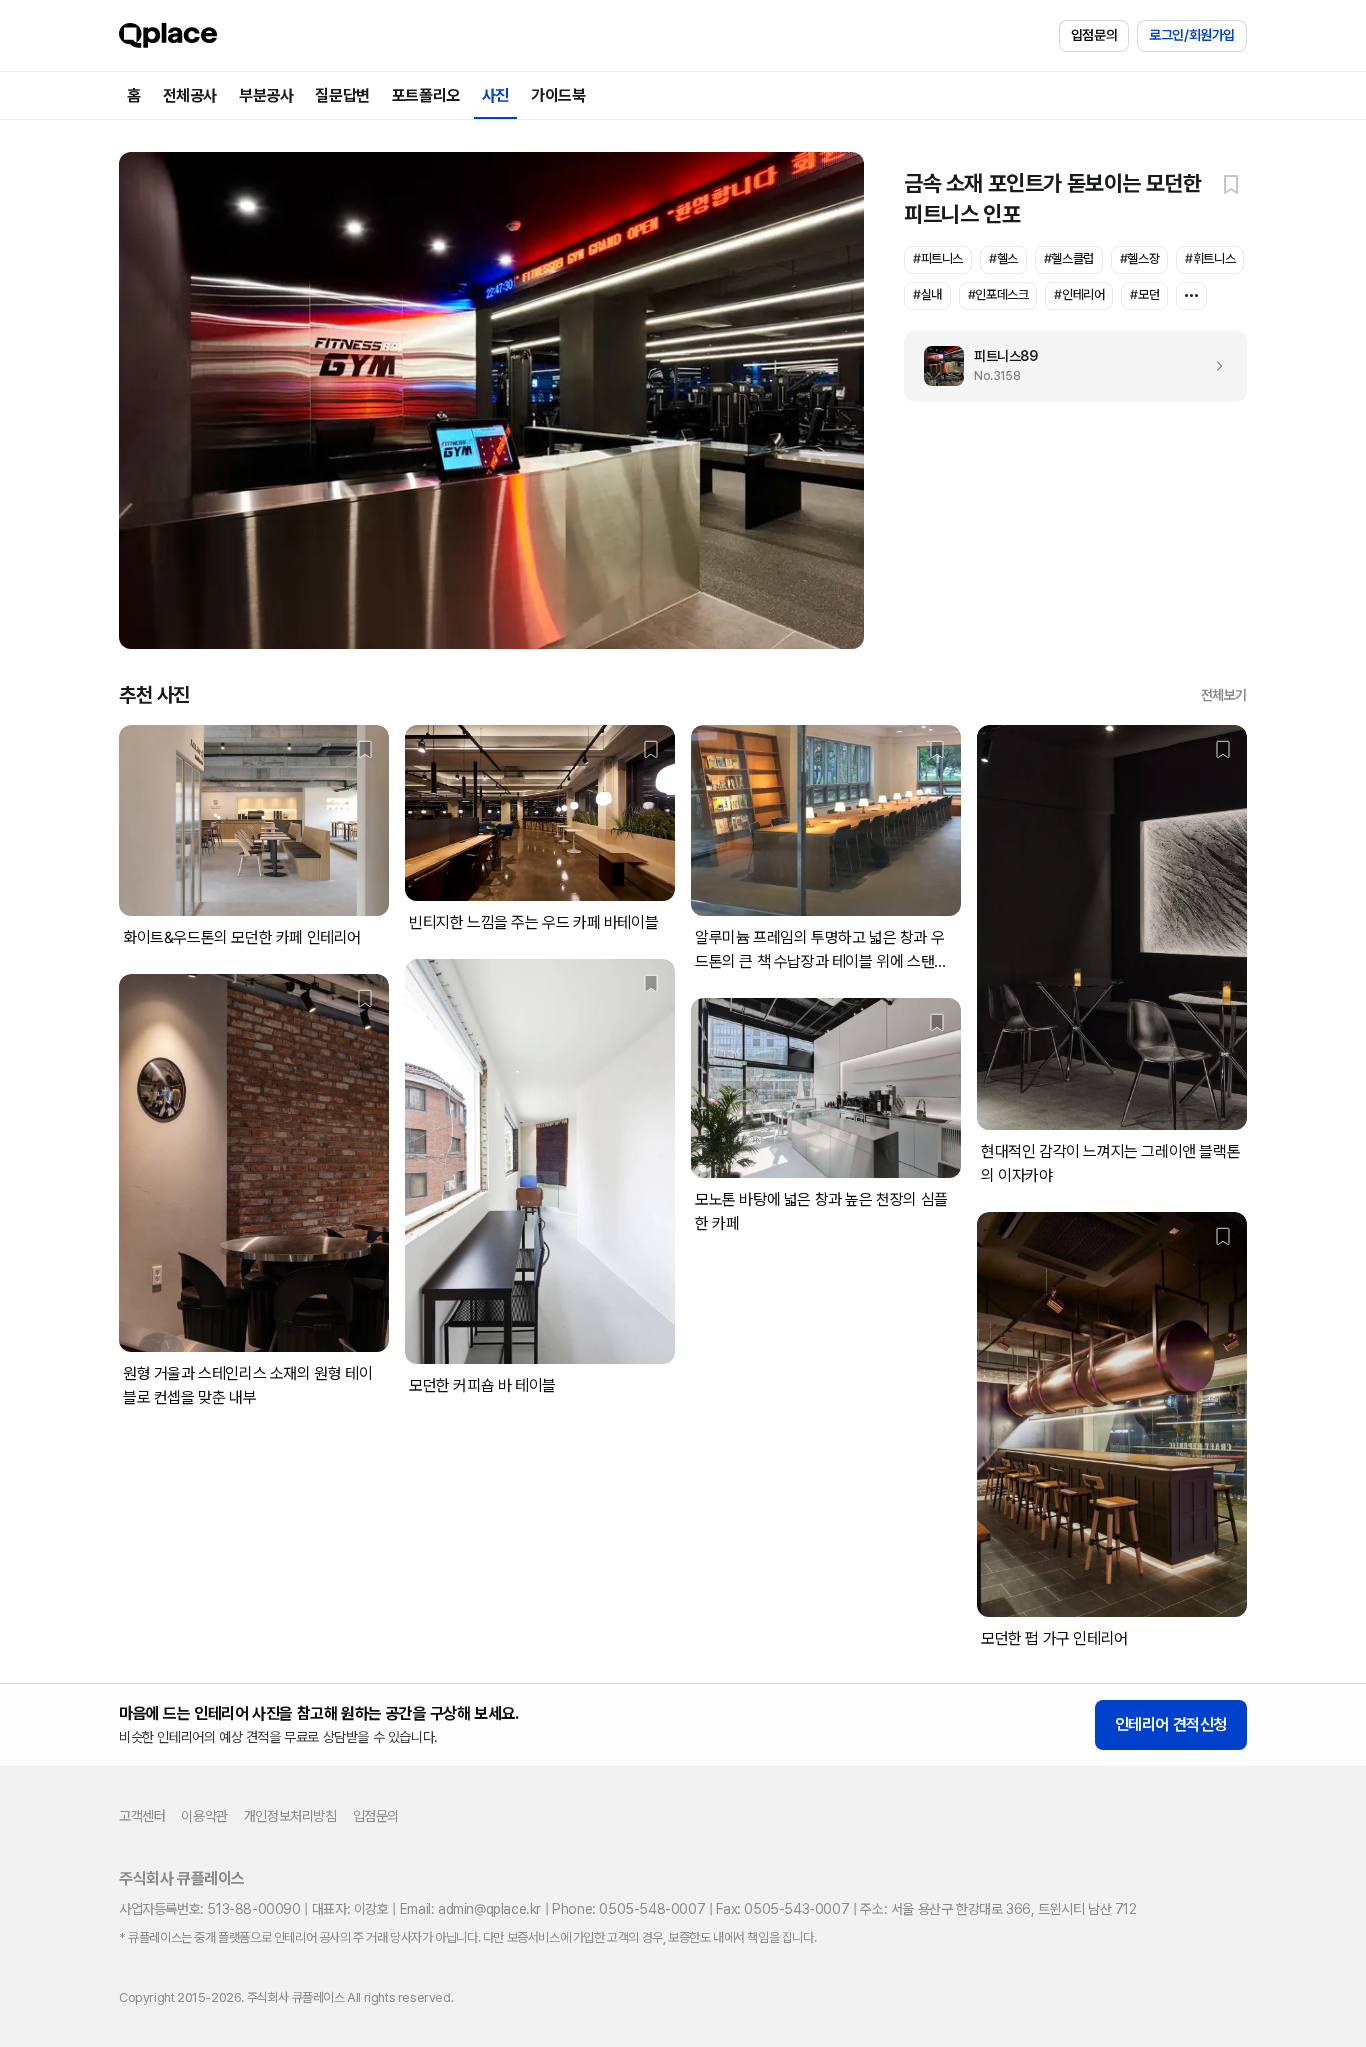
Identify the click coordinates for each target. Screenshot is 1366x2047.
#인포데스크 (998, 294)
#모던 (1144, 294)
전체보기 (1224, 695)
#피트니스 (938, 258)
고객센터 (142, 1816)
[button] (1231, 184)
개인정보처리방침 (290, 1816)
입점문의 (1094, 35)
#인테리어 (1079, 294)
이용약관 (204, 1816)
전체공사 (190, 95)
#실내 (927, 294)
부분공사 (266, 95)
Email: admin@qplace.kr (470, 1909)
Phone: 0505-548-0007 (628, 1909)
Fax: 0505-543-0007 (782, 1909)
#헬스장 (1139, 258)
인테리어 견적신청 (1171, 1724)
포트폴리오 (426, 95)
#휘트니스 (1210, 258)
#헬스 (1003, 258)
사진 (495, 95)
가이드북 (558, 95)
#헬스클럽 (1069, 258)
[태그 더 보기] (1191, 296)
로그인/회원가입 (1192, 35)
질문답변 (342, 95)
